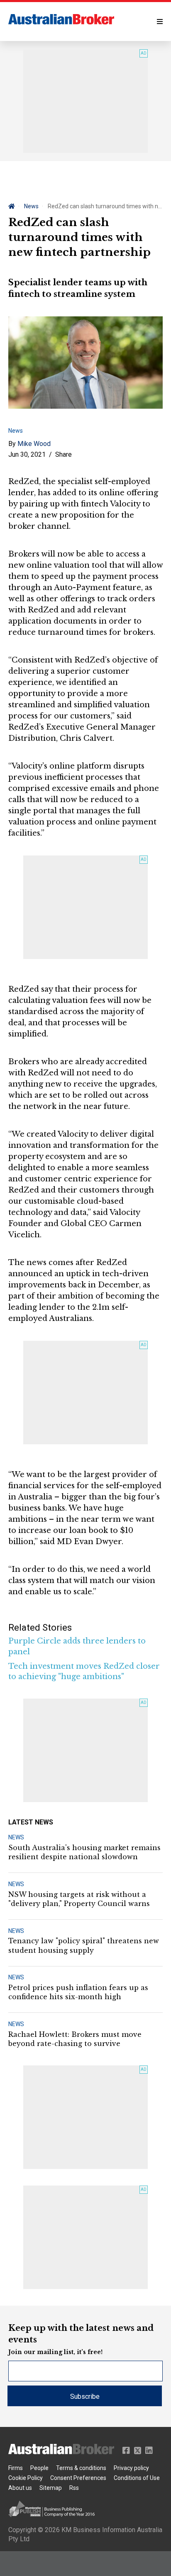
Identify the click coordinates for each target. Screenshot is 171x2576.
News (31, 206)
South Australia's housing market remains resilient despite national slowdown (84, 1852)
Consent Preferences (78, 2478)
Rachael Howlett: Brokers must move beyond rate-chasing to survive (75, 2039)
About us (20, 2488)
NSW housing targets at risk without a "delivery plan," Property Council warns (79, 1899)
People (39, 2468)
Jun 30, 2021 (27, 454)
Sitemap (51, 2488)
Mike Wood (34, 444)
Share (64, 454)
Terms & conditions (81, 2468)
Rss (74, 2488)
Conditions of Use (137, 2478)
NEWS (16, 1837)
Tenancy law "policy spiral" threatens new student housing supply (84, 1945)
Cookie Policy (26, 2478)
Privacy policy (131, 2468)
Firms (16, 2468)
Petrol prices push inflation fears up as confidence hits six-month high (78, 1992)
